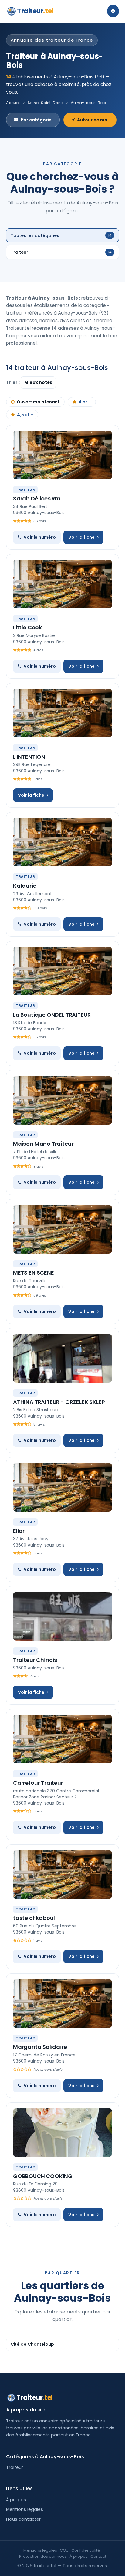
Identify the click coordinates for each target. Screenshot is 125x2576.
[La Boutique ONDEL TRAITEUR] (62, 971)
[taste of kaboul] (62, 1875)
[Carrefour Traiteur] (62, 1739)
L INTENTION (29, 757)
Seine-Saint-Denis (46, 103)
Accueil (13, 103)
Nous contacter (23, 2519)
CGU (64, 2550)
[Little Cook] (62, 584)
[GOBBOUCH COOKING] (62, 2132)
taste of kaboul (34, 1918)
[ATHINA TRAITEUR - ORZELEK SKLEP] (62, 1358)
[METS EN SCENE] (62, 1229)
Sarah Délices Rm (37, 498)
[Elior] (62, 1487)
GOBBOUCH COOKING (43, 2176)
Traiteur (35, 11)
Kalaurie (25, 886)
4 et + (85, 402)
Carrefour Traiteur (38, 1783)
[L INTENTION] (62, 713)
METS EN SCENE (34, 1273)
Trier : (13, 382)
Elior (19, 1531)
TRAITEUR (25, 489)
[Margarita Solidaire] (62, 2003)
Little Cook (27, 627)
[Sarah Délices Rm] (62, 455)
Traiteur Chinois (35, 1660)
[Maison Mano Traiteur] (62, 1100)
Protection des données (43, 2556)
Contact (98, 2556)
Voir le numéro (40, 537)
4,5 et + (25, 415)
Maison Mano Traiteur (43, 1144)
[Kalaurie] (62, 842)
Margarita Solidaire (40, 2047)
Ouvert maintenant (38, 402)
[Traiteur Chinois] (62, 1616)
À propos (16, 2500)
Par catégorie (36, 120)
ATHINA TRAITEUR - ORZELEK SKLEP (59, 1402)
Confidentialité (86, 2550)
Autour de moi (93, 120)
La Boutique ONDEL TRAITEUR (52, 1015)
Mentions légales (25, 2509)
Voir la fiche (81, 537)
